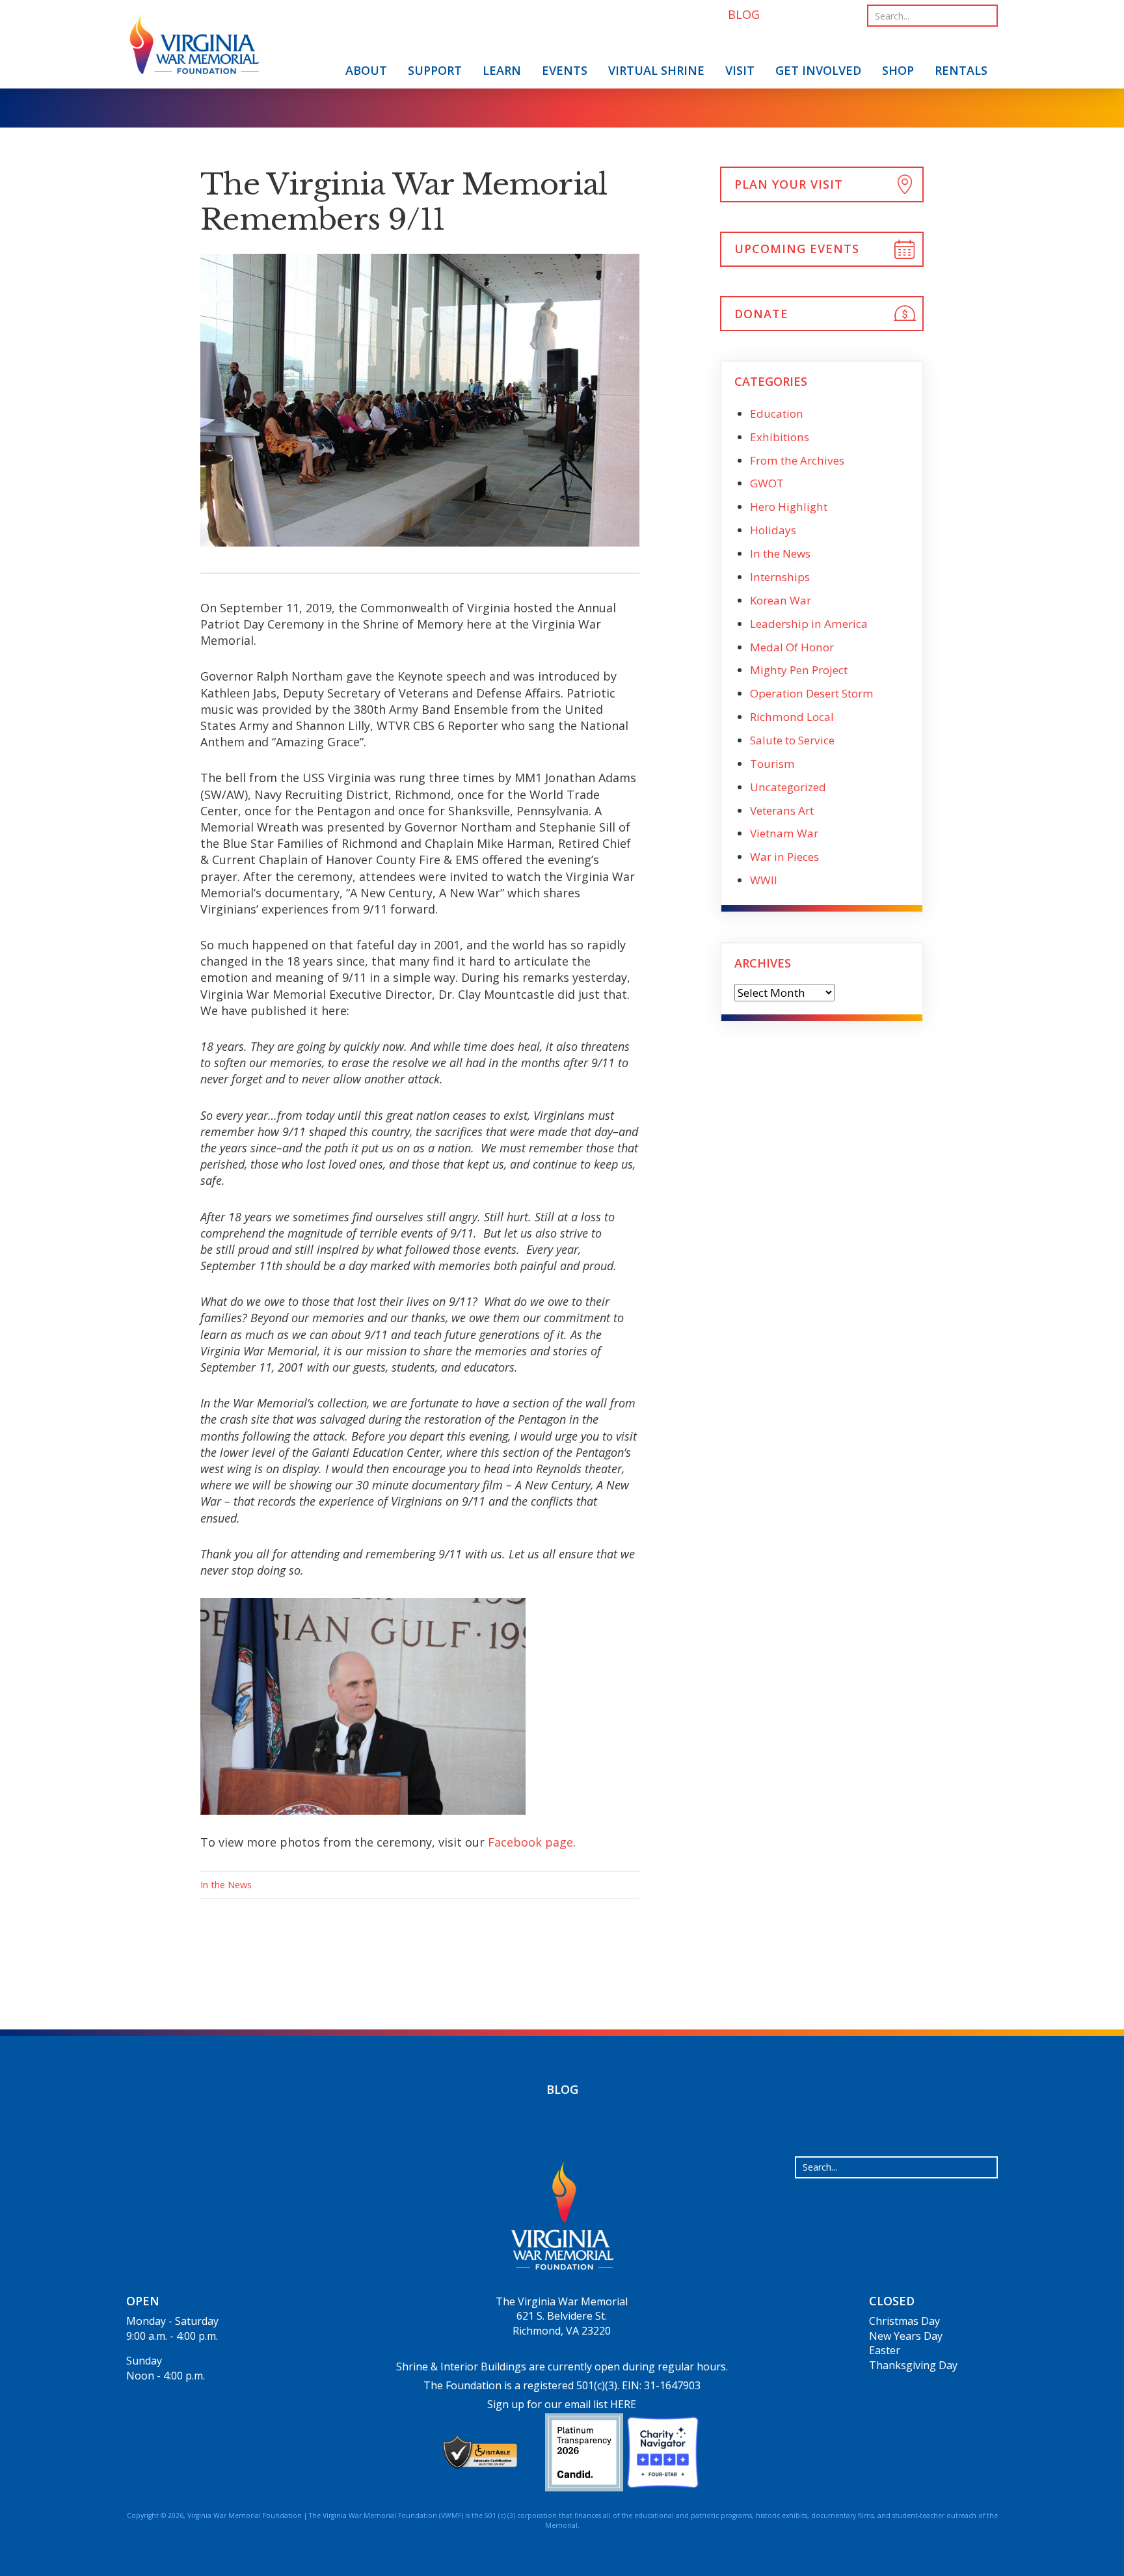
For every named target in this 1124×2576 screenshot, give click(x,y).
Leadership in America (809, 624)
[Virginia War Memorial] (194, 47)
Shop (898, 70)
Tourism (772, 764)
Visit (740, 70)
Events (565, 70)
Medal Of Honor (792, 647)
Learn (502, 70)
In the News (226, 1885)
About (366, 70)
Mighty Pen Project (799, 670)
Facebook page (530, 1842)
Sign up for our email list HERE (562, 2404)
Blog (562, 2089)
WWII (764, 880)
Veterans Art (782, 810)
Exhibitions (780, 437)
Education (777, 414)
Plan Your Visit (789, 184)
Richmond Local (792, 717)
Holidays (773, 530)
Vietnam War (784, 833)
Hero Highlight (789, 507)
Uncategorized (788, 787)
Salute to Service (792, 740)
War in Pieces (784, 857)
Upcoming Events (797, 249)
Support (435, 70)
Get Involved (818, 70)
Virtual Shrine (656, 70)
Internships (780, 577)
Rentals (961, 70)
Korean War (781, 600)
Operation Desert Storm (812, 693)
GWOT (767, 483)
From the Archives (797, 460)
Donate (761, 314)
